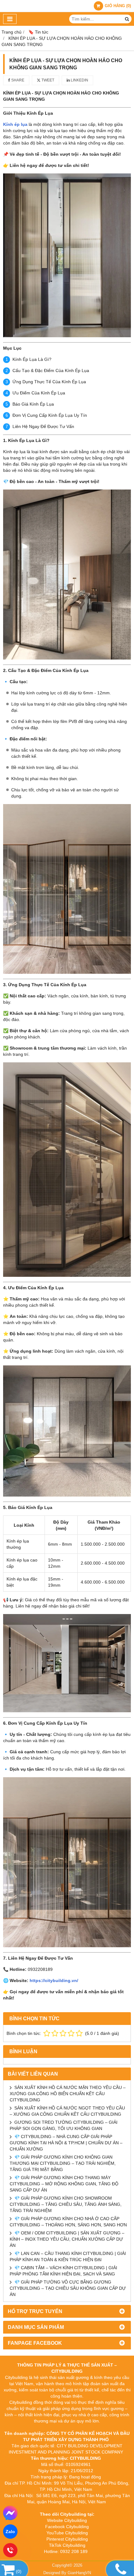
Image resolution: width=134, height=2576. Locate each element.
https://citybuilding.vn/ (54, 1980)
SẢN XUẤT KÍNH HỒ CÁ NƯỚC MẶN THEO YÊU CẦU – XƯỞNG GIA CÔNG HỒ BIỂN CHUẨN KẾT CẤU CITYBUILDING (68, 2094)
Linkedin (79, 80)
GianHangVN (79, 2573)
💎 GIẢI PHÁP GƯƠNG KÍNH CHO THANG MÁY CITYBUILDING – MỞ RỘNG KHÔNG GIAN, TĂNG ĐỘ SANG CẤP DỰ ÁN (64, 2184)
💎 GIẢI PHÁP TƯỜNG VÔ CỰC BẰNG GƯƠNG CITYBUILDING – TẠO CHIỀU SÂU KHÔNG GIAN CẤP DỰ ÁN (68, 2288)
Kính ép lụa (15, 124)
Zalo (10, 2532)
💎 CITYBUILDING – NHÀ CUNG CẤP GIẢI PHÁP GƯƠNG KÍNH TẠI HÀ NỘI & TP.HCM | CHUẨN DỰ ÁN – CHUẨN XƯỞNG (66, 2143)
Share (17, 80)
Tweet (47, 80)
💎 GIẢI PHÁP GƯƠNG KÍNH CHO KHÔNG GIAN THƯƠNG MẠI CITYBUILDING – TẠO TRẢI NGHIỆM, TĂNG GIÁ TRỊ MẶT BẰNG (63, 2163)
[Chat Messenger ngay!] (10, 2513)
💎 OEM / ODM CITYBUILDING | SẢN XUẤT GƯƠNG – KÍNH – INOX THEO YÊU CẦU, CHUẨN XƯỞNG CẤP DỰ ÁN (67, 2239)
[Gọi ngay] (10, 2550)
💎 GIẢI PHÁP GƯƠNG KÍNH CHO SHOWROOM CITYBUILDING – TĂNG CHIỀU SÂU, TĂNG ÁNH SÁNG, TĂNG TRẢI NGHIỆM (66, 2204)
